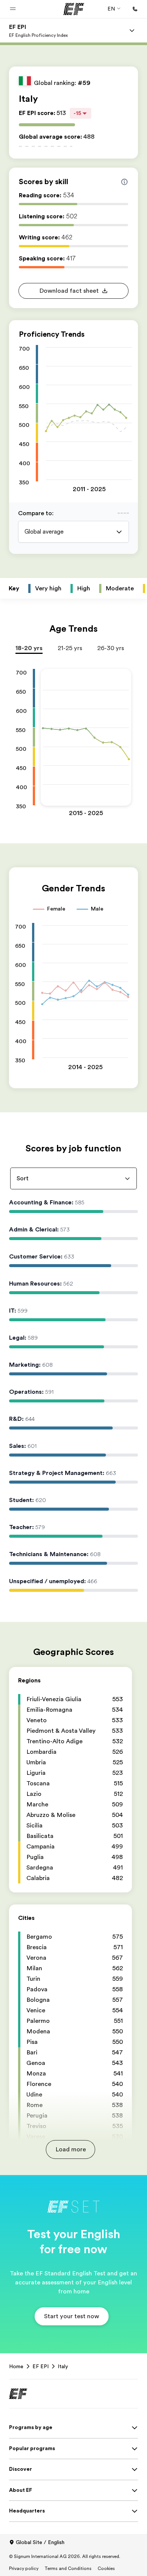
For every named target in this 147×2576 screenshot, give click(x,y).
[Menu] (132, 30)
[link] (38, 30)
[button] (13, 9)
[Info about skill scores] (124, 182)
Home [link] (16, 2366)
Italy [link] (63, 2366)
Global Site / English (40, 2542)
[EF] (74, 9)
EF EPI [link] (41, 2366)
